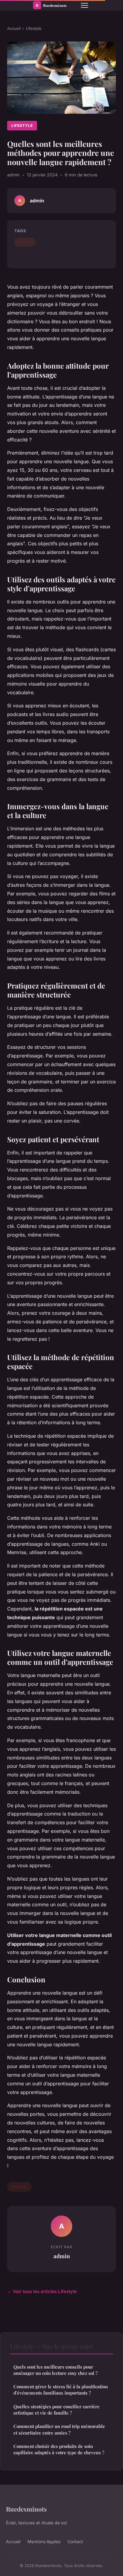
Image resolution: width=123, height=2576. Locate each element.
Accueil (14, 28)
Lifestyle (34, 28)
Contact (75, 2542)
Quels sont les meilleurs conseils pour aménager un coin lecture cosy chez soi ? (56, 2370)
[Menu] (84, 5)
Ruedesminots (26, 2509)
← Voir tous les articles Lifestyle (42, 2291)
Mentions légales (44, 2542)
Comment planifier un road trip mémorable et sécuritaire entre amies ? (59, 2429)
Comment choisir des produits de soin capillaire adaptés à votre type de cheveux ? (59, 2449)
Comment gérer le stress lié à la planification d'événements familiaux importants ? (61, 2390)
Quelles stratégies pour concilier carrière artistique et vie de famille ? (57, 2410)
